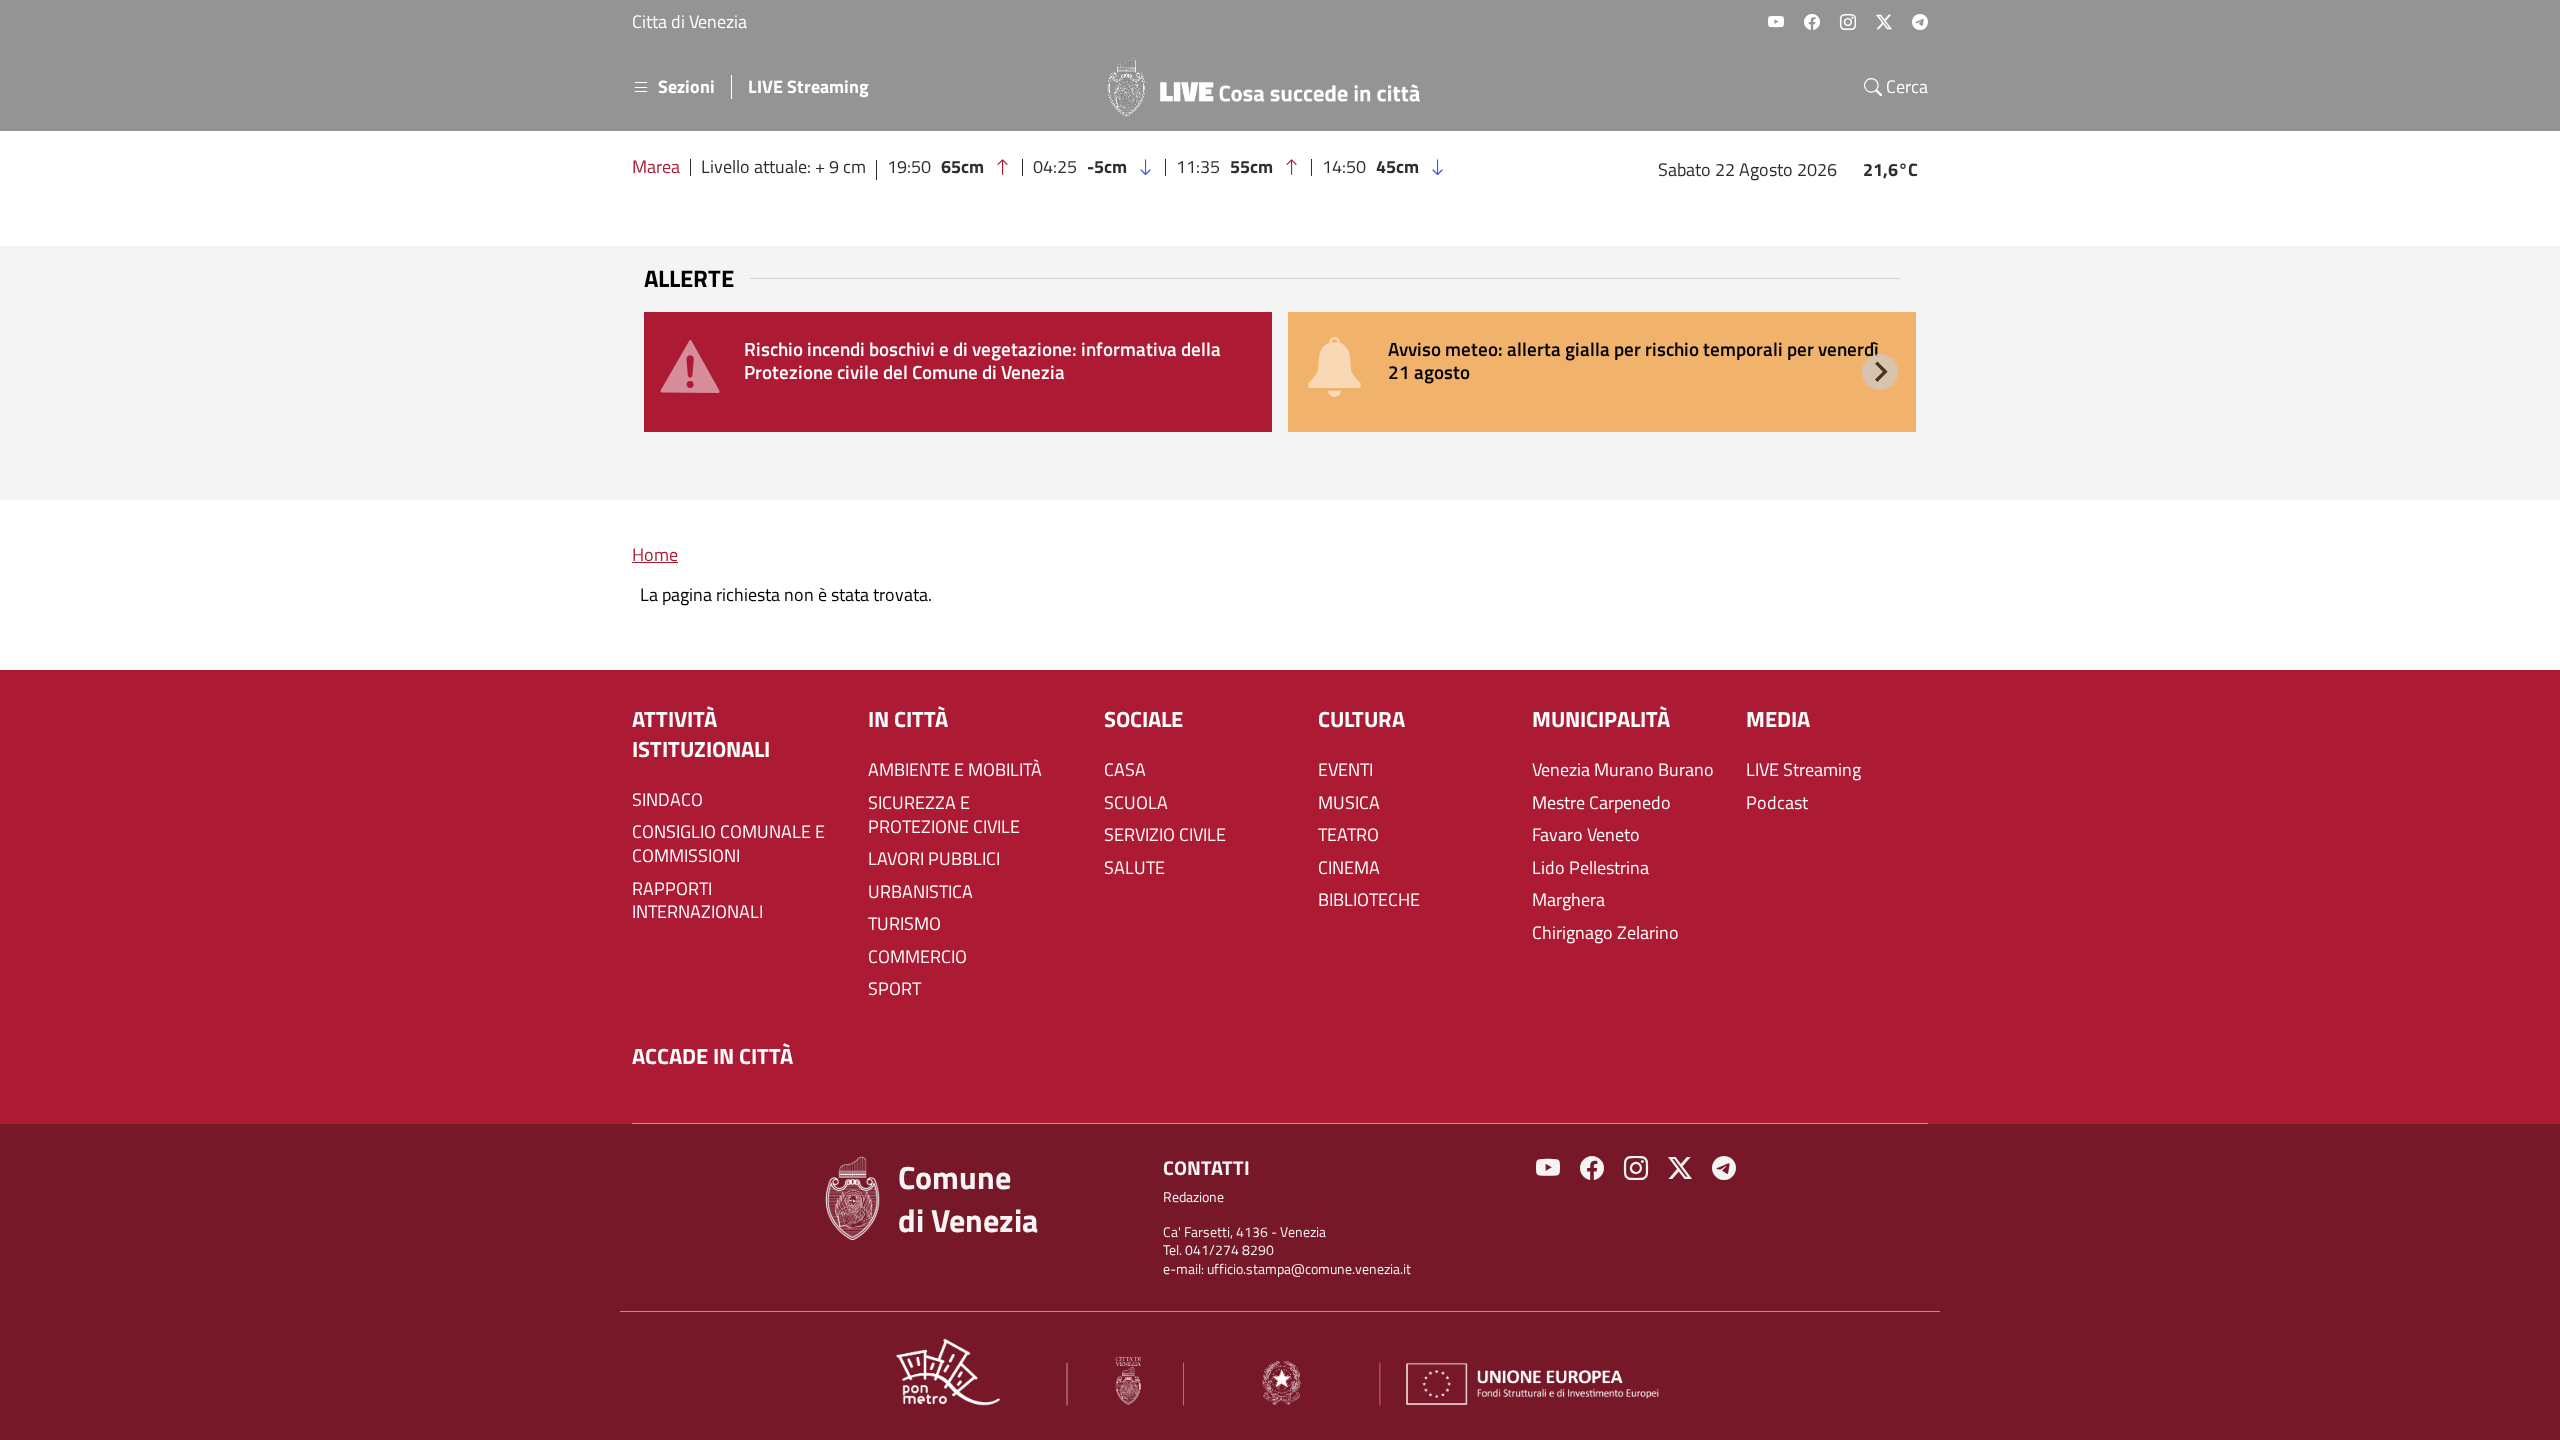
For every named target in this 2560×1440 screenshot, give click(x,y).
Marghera (1568, 900)
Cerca (1905, 87)
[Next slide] (1880, 372)
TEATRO (1348, 835)
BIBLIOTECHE (1369, 900)
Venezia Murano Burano (1623, 770)
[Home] (1272, 87)
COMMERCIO (917, 957)
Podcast (1777, 803)
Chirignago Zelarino (1605, 933)
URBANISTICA (920, 892)
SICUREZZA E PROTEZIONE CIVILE (944, 815)
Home (655, 554)
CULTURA (1361, 719)
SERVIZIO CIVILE (1165, 835)
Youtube (1776, 22)
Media (1778, 719)
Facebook (1812, 22)
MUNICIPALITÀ (1601, 719)
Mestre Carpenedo (1601, 803)
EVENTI (1345, 770)
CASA (1125, 770)
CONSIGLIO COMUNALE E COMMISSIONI (728, 844)
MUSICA (1349, 803)
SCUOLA (1136, 803)
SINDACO (667, 800)
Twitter (1884, 22)
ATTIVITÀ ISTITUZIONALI (701, 734)
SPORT (894, 989)
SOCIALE (1143, 719)
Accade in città (712, 1056)
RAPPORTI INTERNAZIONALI (697, 901)
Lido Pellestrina (1590, 868)
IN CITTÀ (908, 719)
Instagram (1848, 22)
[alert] (958, 372)
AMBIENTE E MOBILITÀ (955, 770)
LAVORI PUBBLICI (934, 859)
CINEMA (1349, 868)
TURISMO (904, 924)
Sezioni (686, 87)
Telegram (1920, 22)
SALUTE (1134, 868)
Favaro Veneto (1586, 835)
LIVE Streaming (808, 87)
